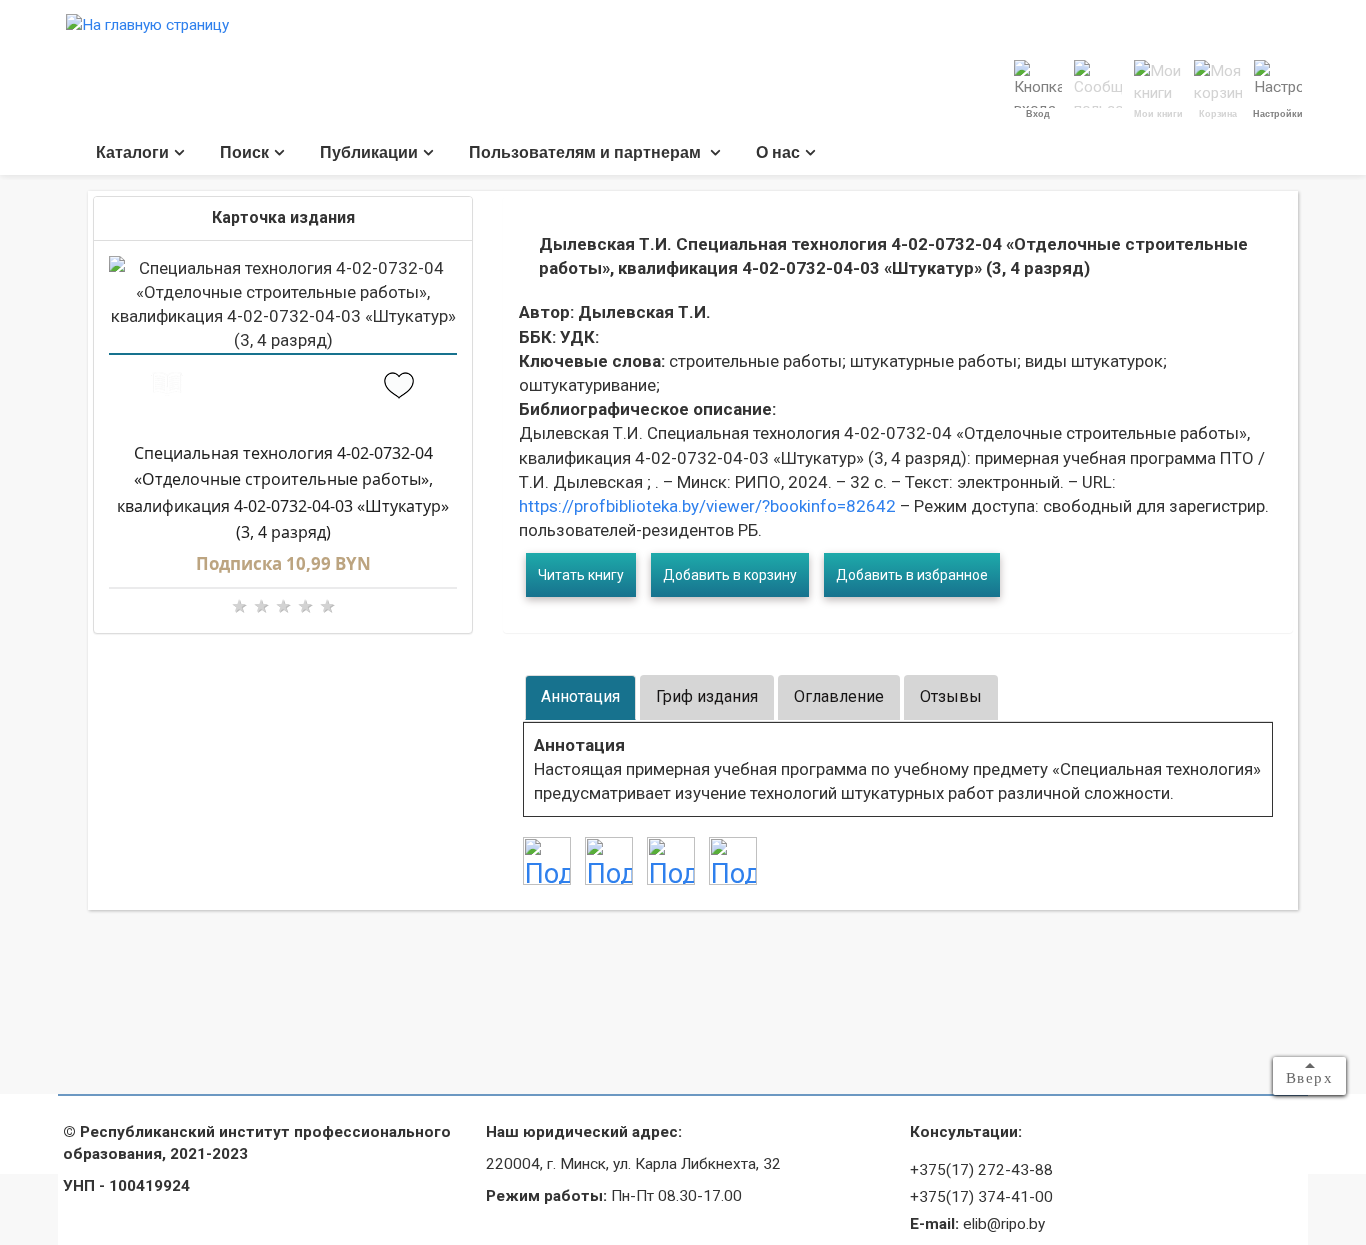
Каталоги (132, 152)
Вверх (1310, 1078)
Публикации (369, 152)
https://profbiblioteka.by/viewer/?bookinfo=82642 (707, 506)
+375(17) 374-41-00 (981, 1197)
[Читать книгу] (167, 387)
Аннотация (580, 696)
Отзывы (951, 696)
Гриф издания (707, 696)
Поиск (244, 152)
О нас (778, 152)
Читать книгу (581, 575)
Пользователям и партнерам (587, 152)
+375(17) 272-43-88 (981, 1170)
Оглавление (839, 696)
